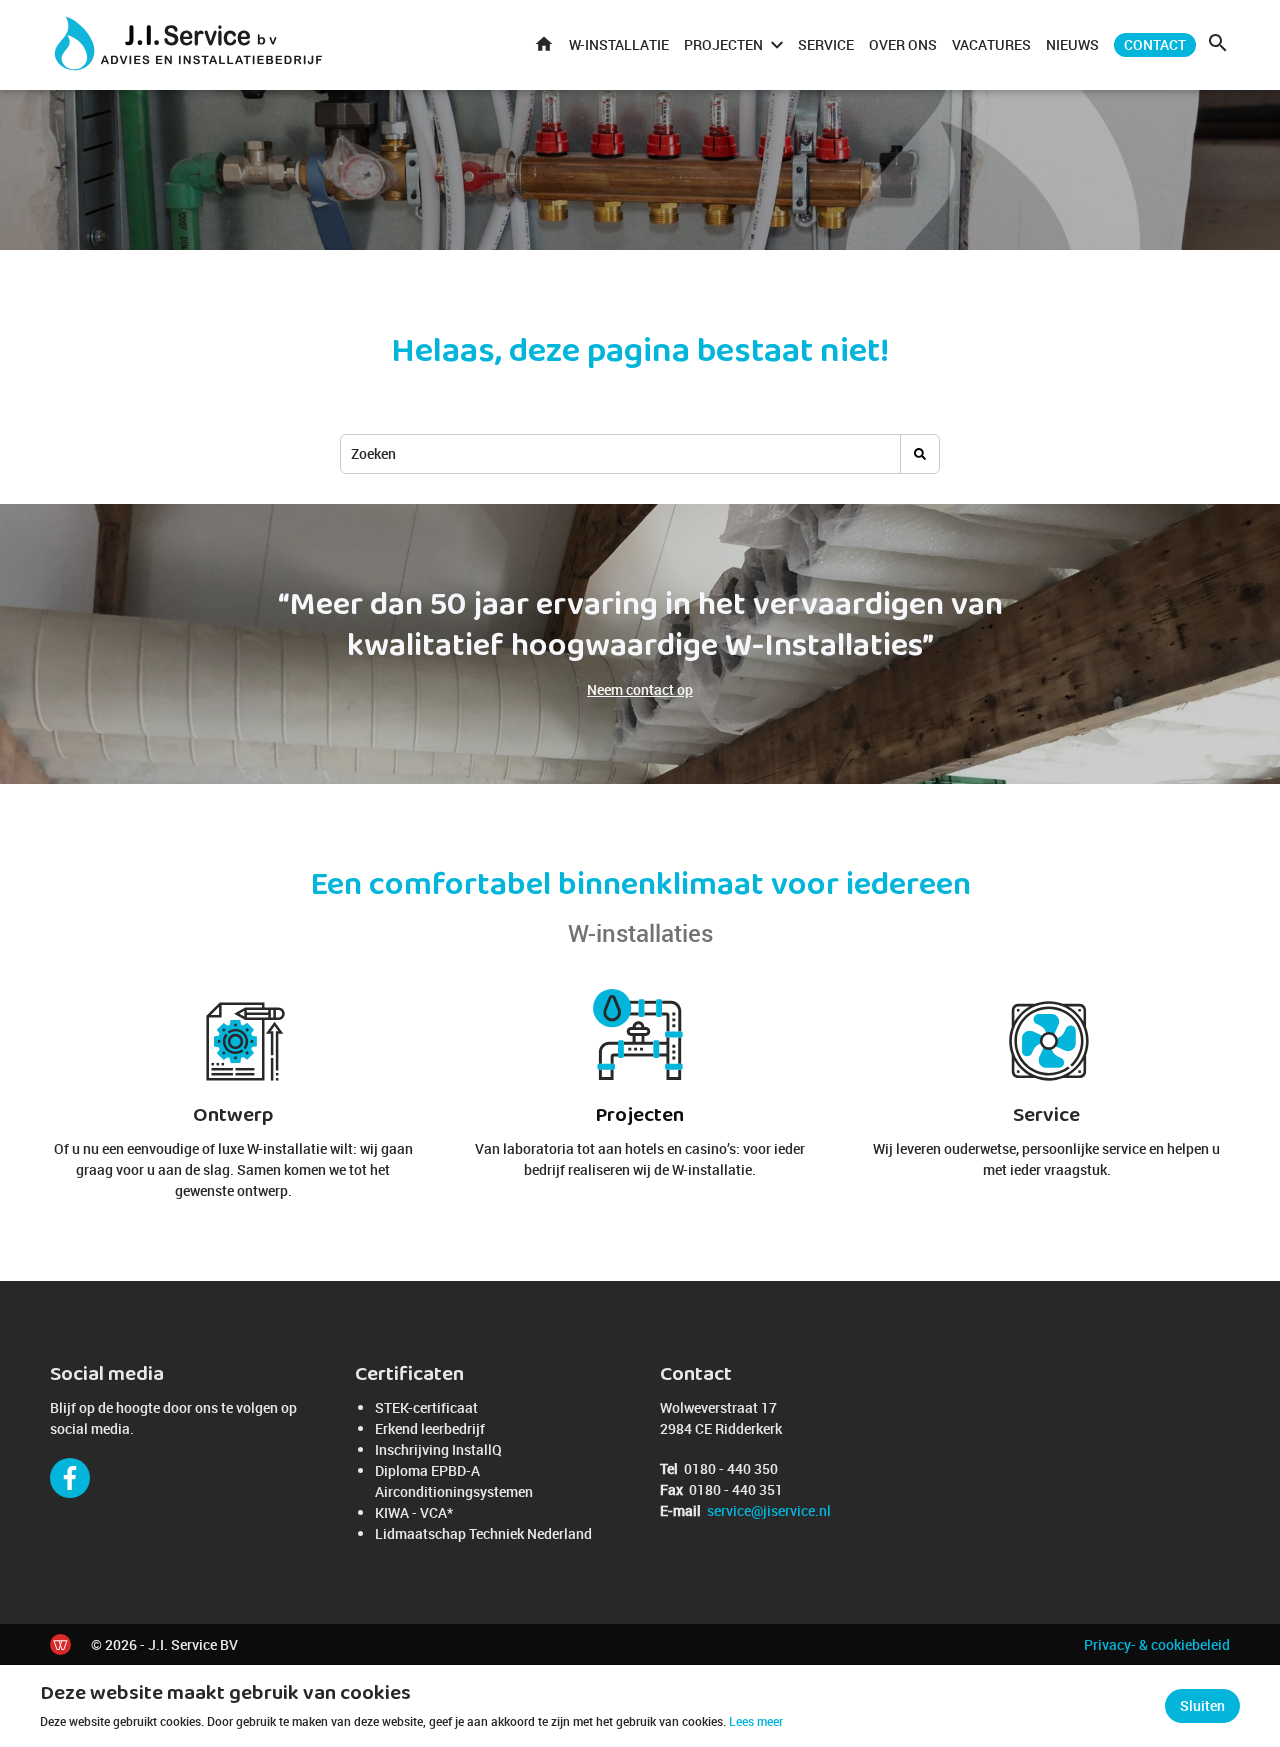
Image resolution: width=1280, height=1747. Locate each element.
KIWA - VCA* (414, 1512)
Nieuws (1072, 44)
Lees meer (756, 1721)
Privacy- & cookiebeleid (1157, 1644)
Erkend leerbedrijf (430, 1428)
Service (826, 44)
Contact (1155, 44)
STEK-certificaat (426, 1407)
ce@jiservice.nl (769, 1510)
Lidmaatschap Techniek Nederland (483, 1533)
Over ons (903, 44)
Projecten (723, 44)
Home (544, 45)
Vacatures (991, 44)
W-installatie (619, 44)
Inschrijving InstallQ (438, 1449)
